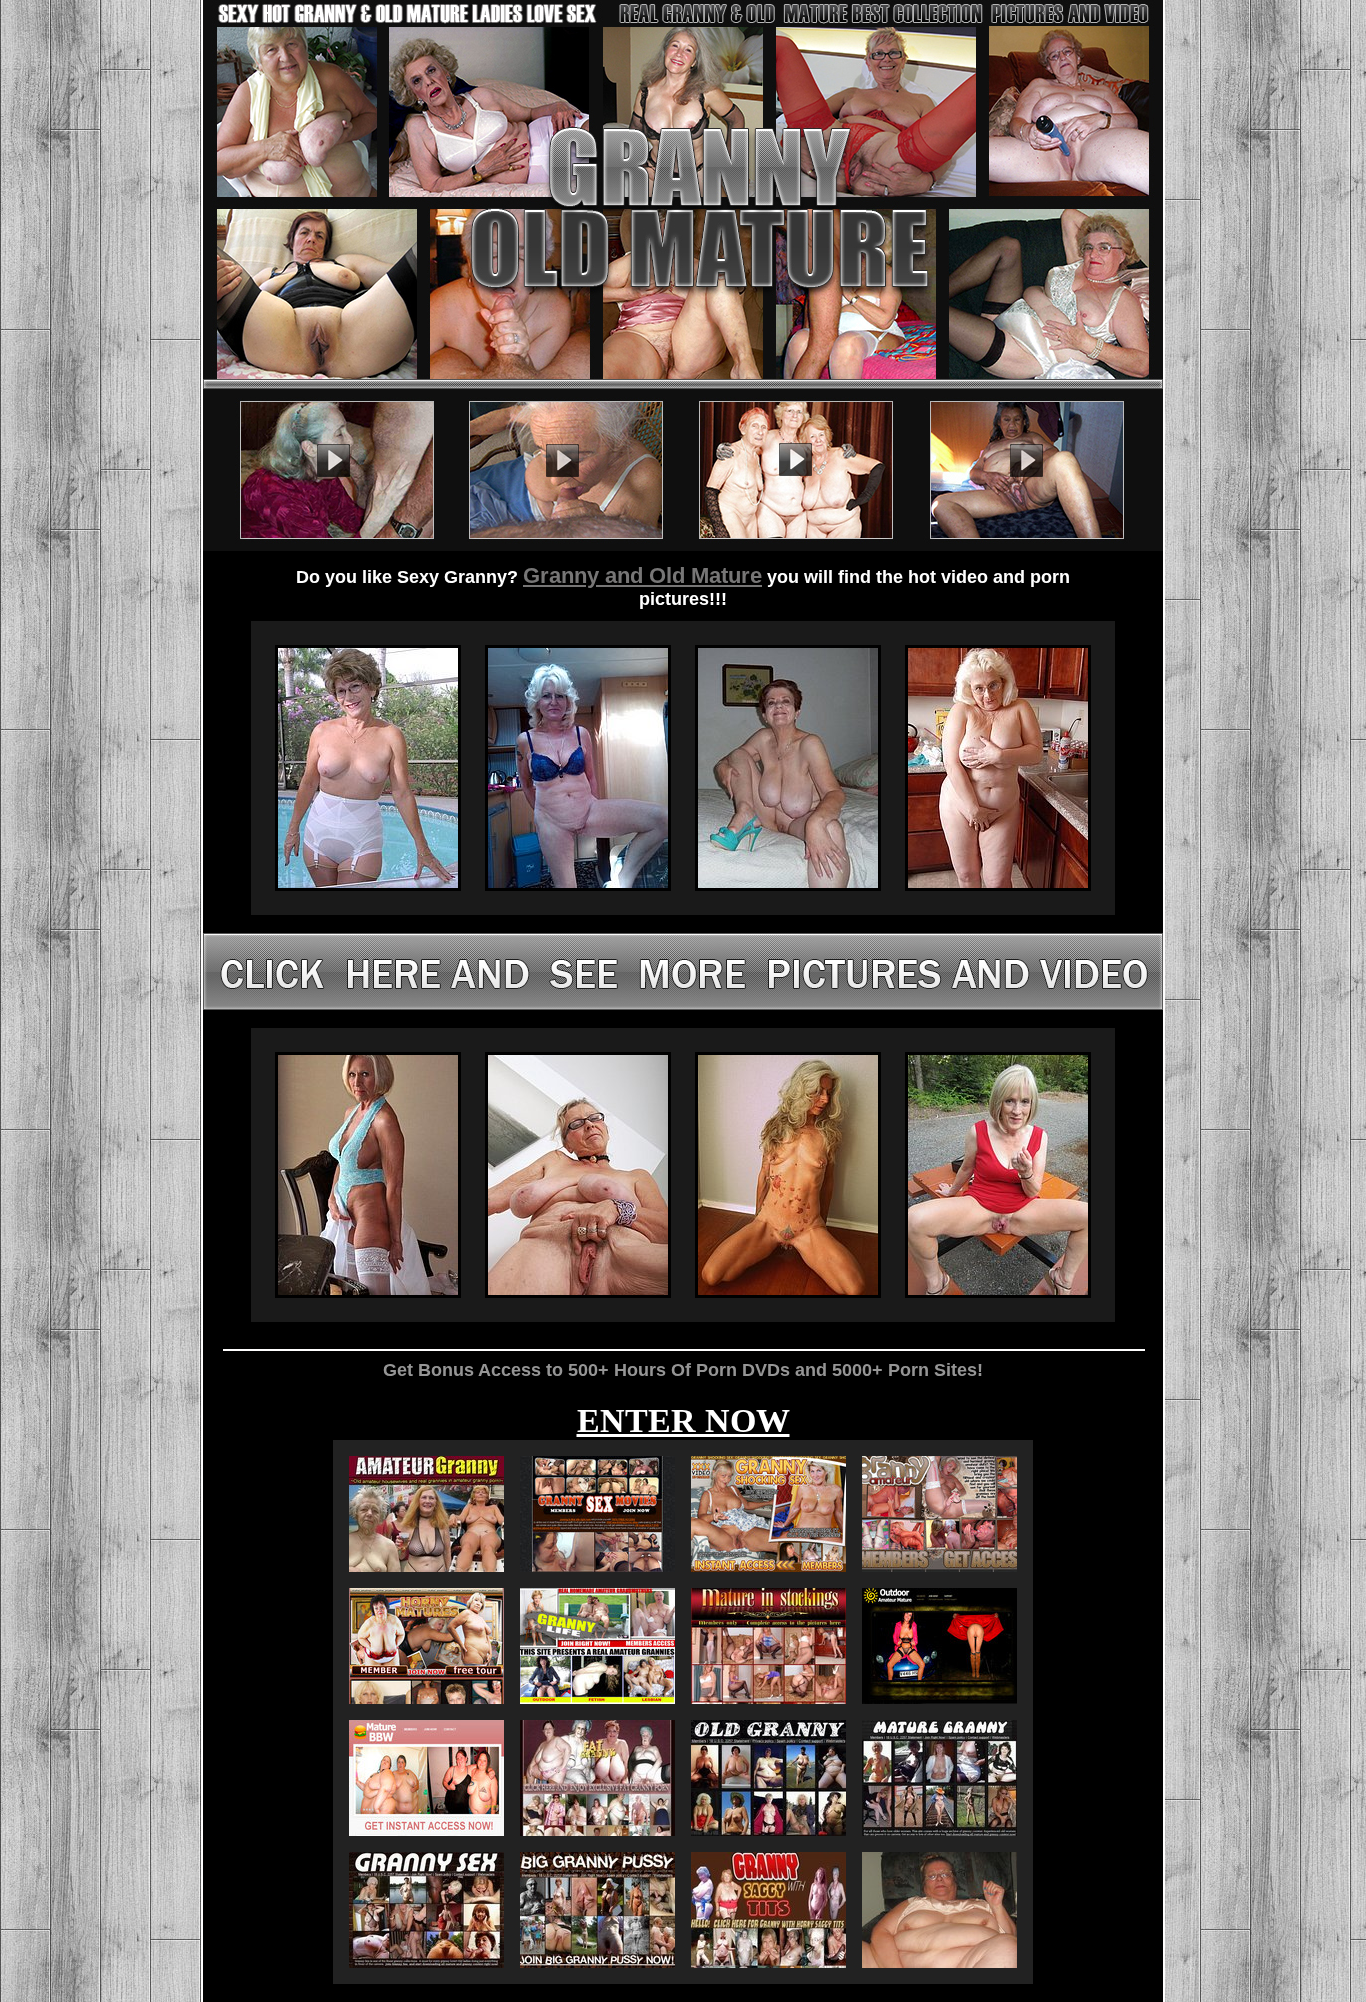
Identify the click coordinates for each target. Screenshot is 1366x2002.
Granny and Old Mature (642, 575)
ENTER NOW (683, 1420)
